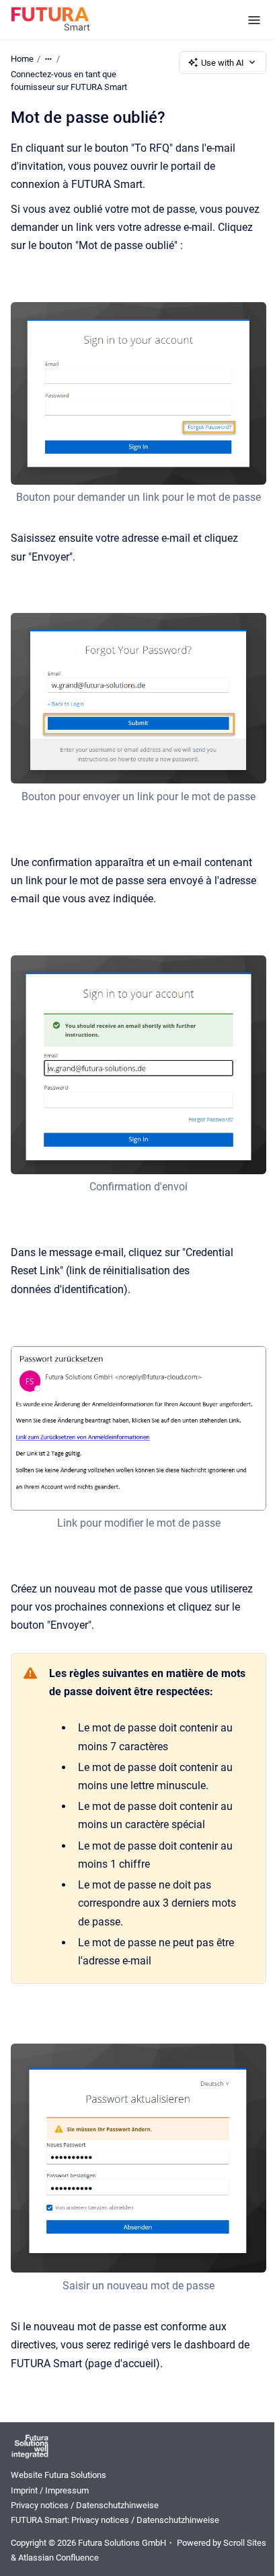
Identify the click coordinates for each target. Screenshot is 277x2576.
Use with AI (223, 63)
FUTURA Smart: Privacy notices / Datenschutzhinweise (115, 2520)
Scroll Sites (245, 2543)
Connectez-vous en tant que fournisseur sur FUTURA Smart (69, 81)
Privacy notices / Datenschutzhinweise (85, 2505)
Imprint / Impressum (50, 2490)
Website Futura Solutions (58, 2475)
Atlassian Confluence (58, 2558)
